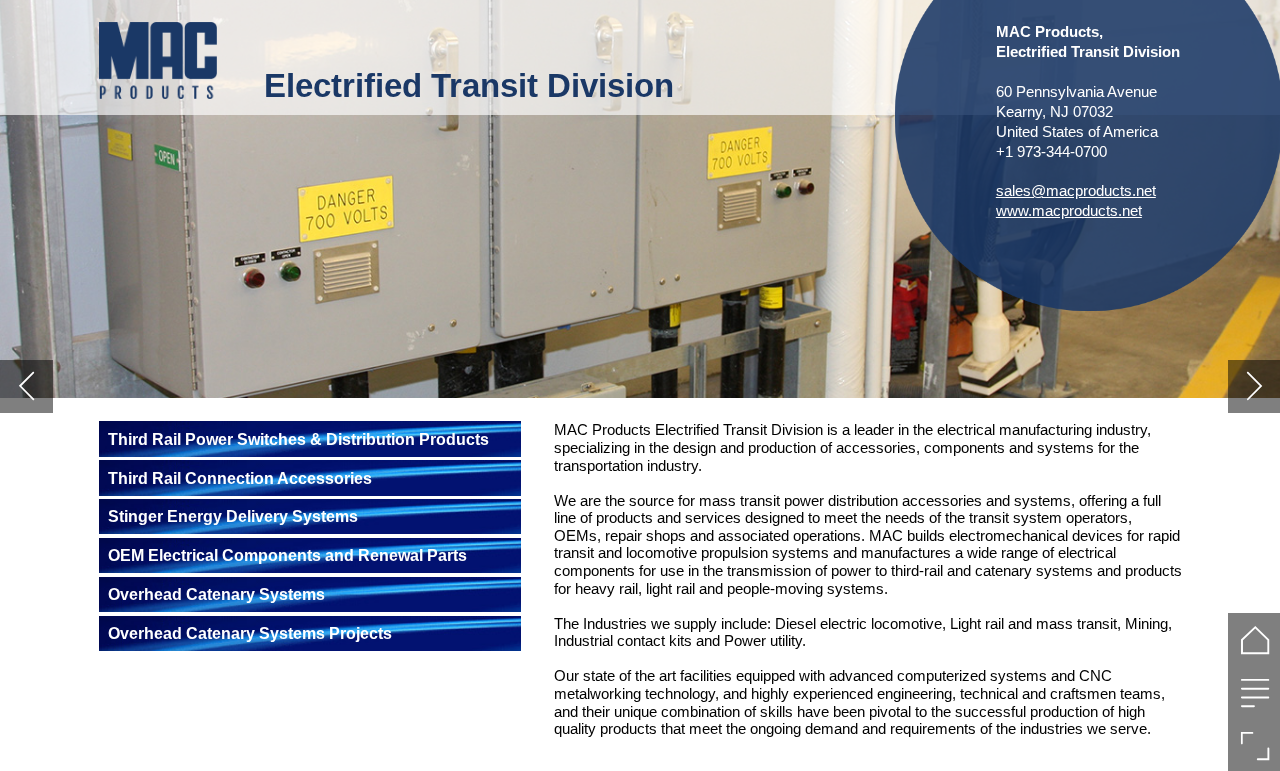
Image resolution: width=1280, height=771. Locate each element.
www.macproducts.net (1069, 210)
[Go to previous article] (26, 386)
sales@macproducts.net (1076, 190)
